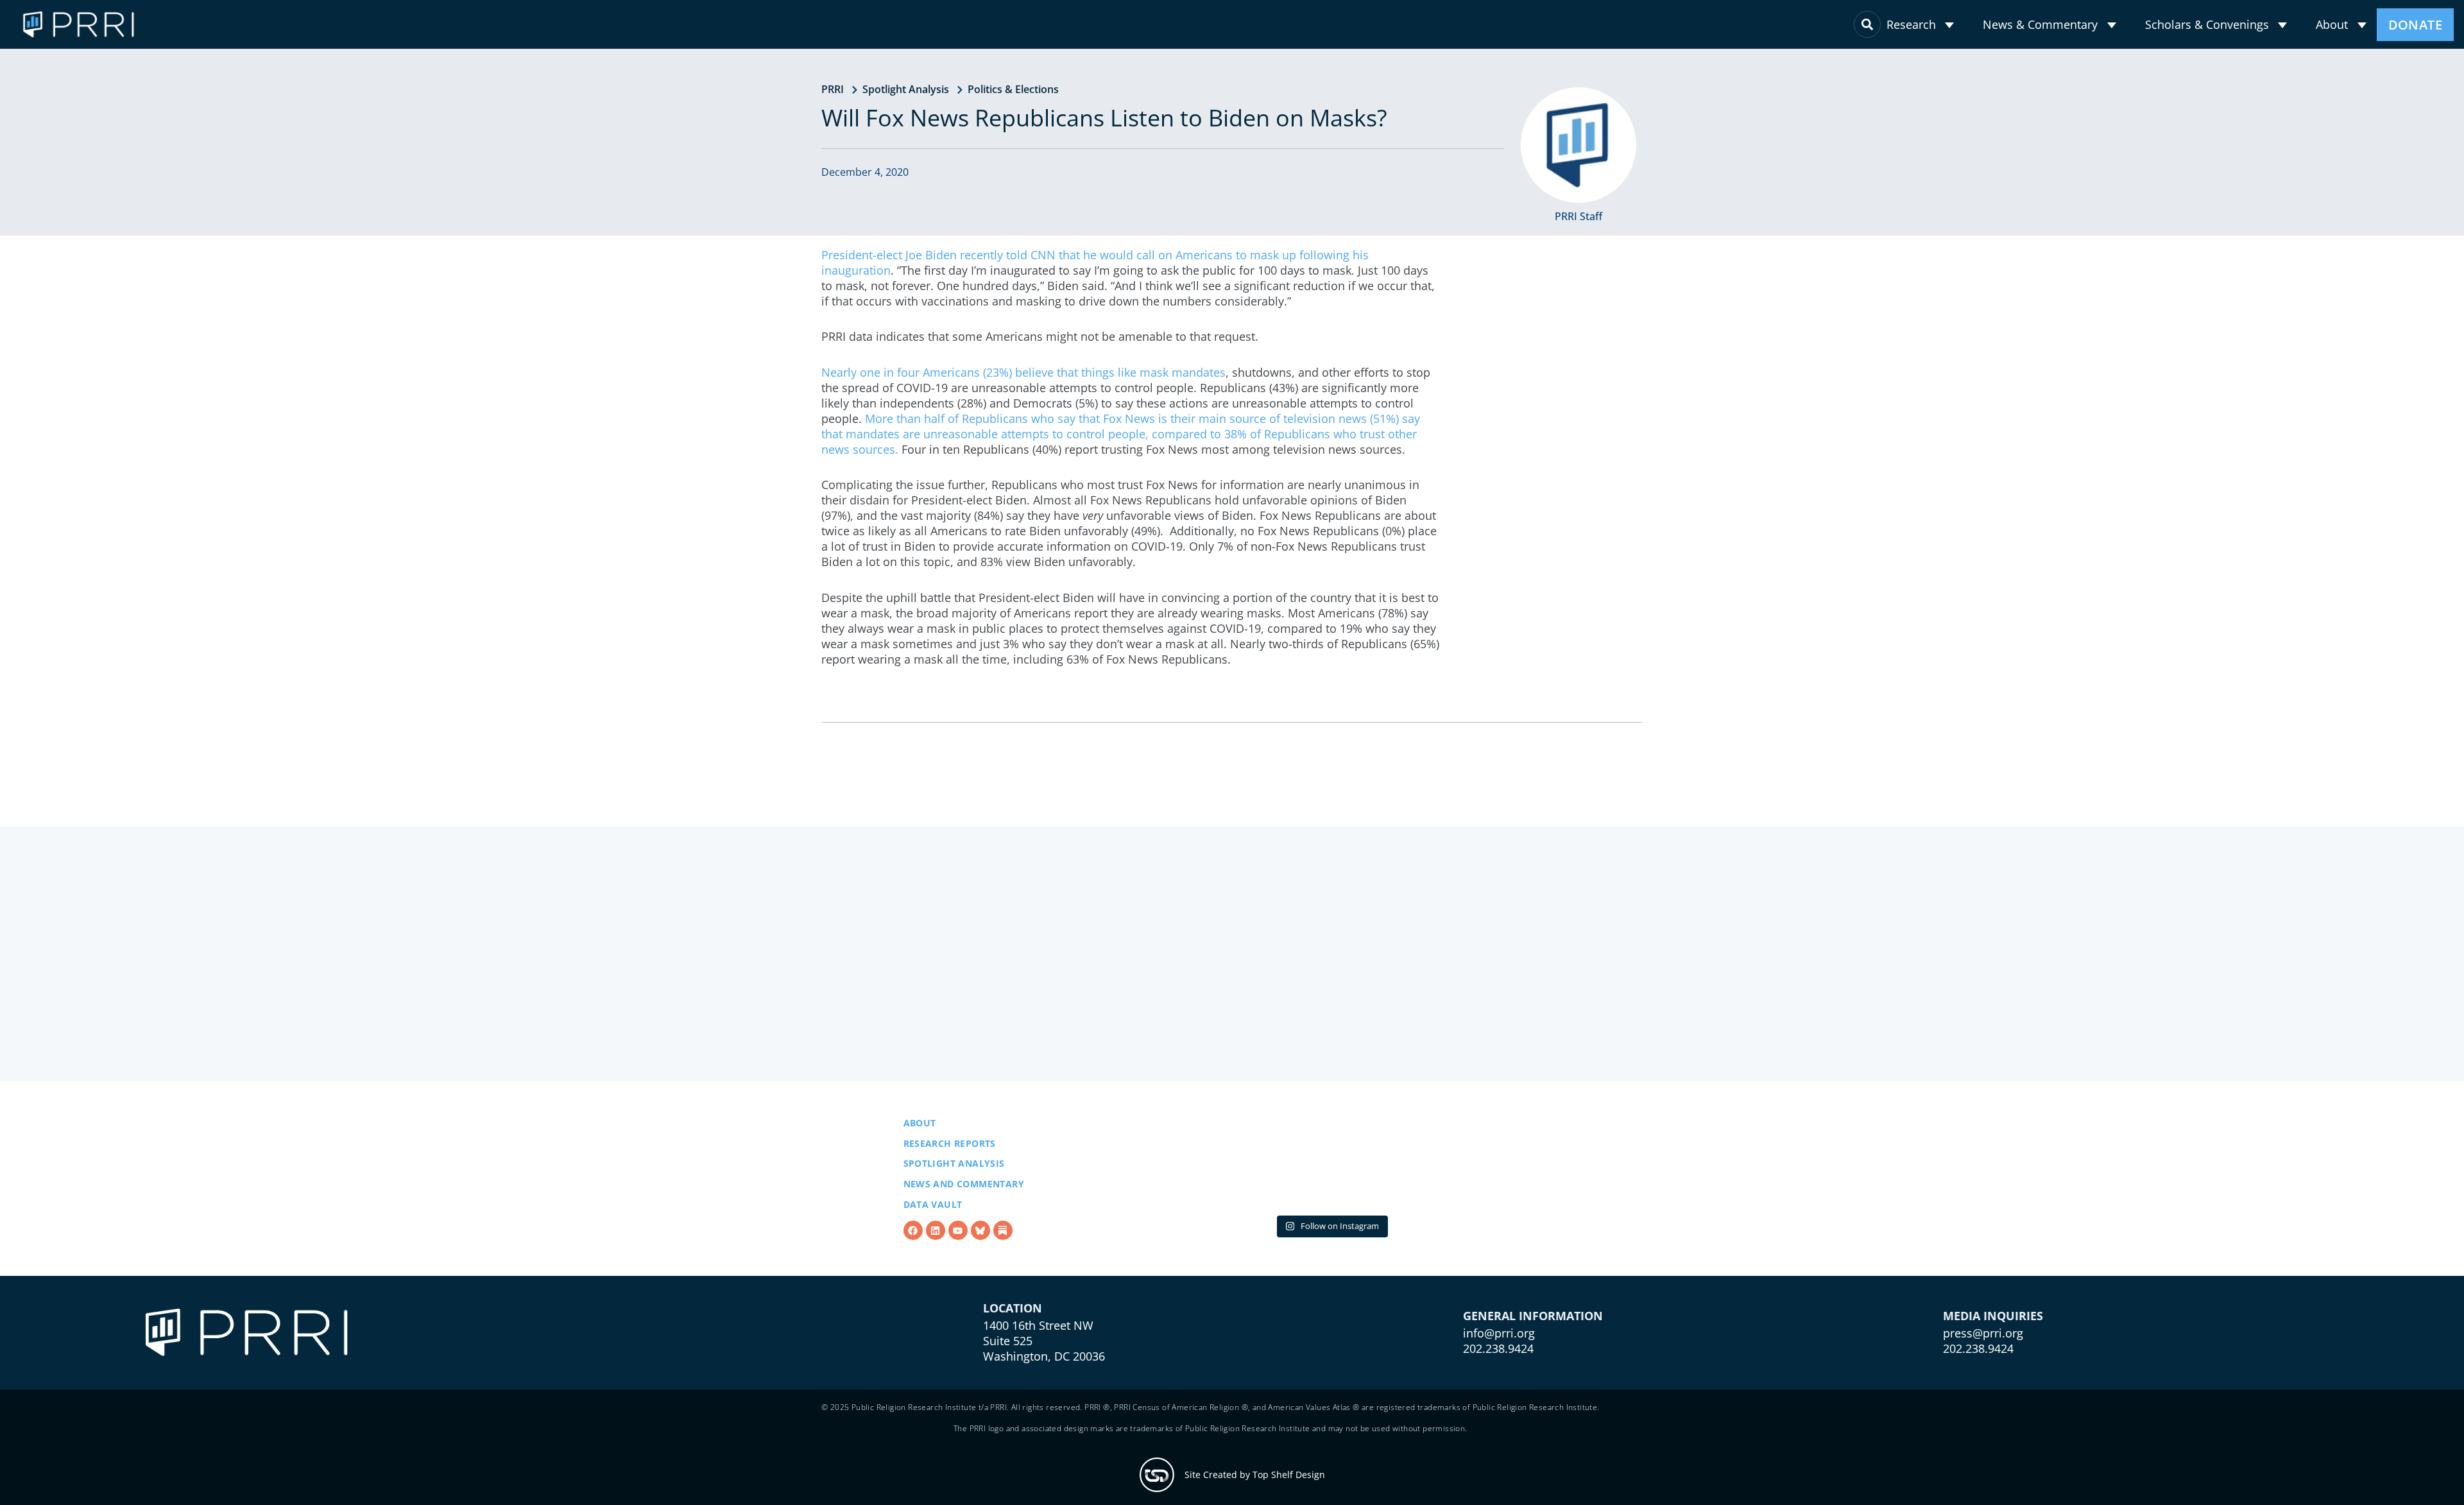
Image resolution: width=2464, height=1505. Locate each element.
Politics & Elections (1013, 89)
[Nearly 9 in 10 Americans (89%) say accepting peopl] (1331, 1229)
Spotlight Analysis (906, 89)
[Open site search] (1869, 24)
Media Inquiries (1993, 1415)
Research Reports (950, 1209)
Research (1912, 24)
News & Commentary (2041, 24)
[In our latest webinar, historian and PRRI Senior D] (1175, 1229)
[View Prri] (980, 1296)
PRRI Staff (1579, 216)
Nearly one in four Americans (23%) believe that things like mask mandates (1023, 372)
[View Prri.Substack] (1003, 1296)
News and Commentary (964, 1250)
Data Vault (933, 1270)
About (2332, 24)
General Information (1533, 1415)
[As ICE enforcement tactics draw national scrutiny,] (1486, 1229)
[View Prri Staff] (1579, 145)
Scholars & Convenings (2208, 24)
